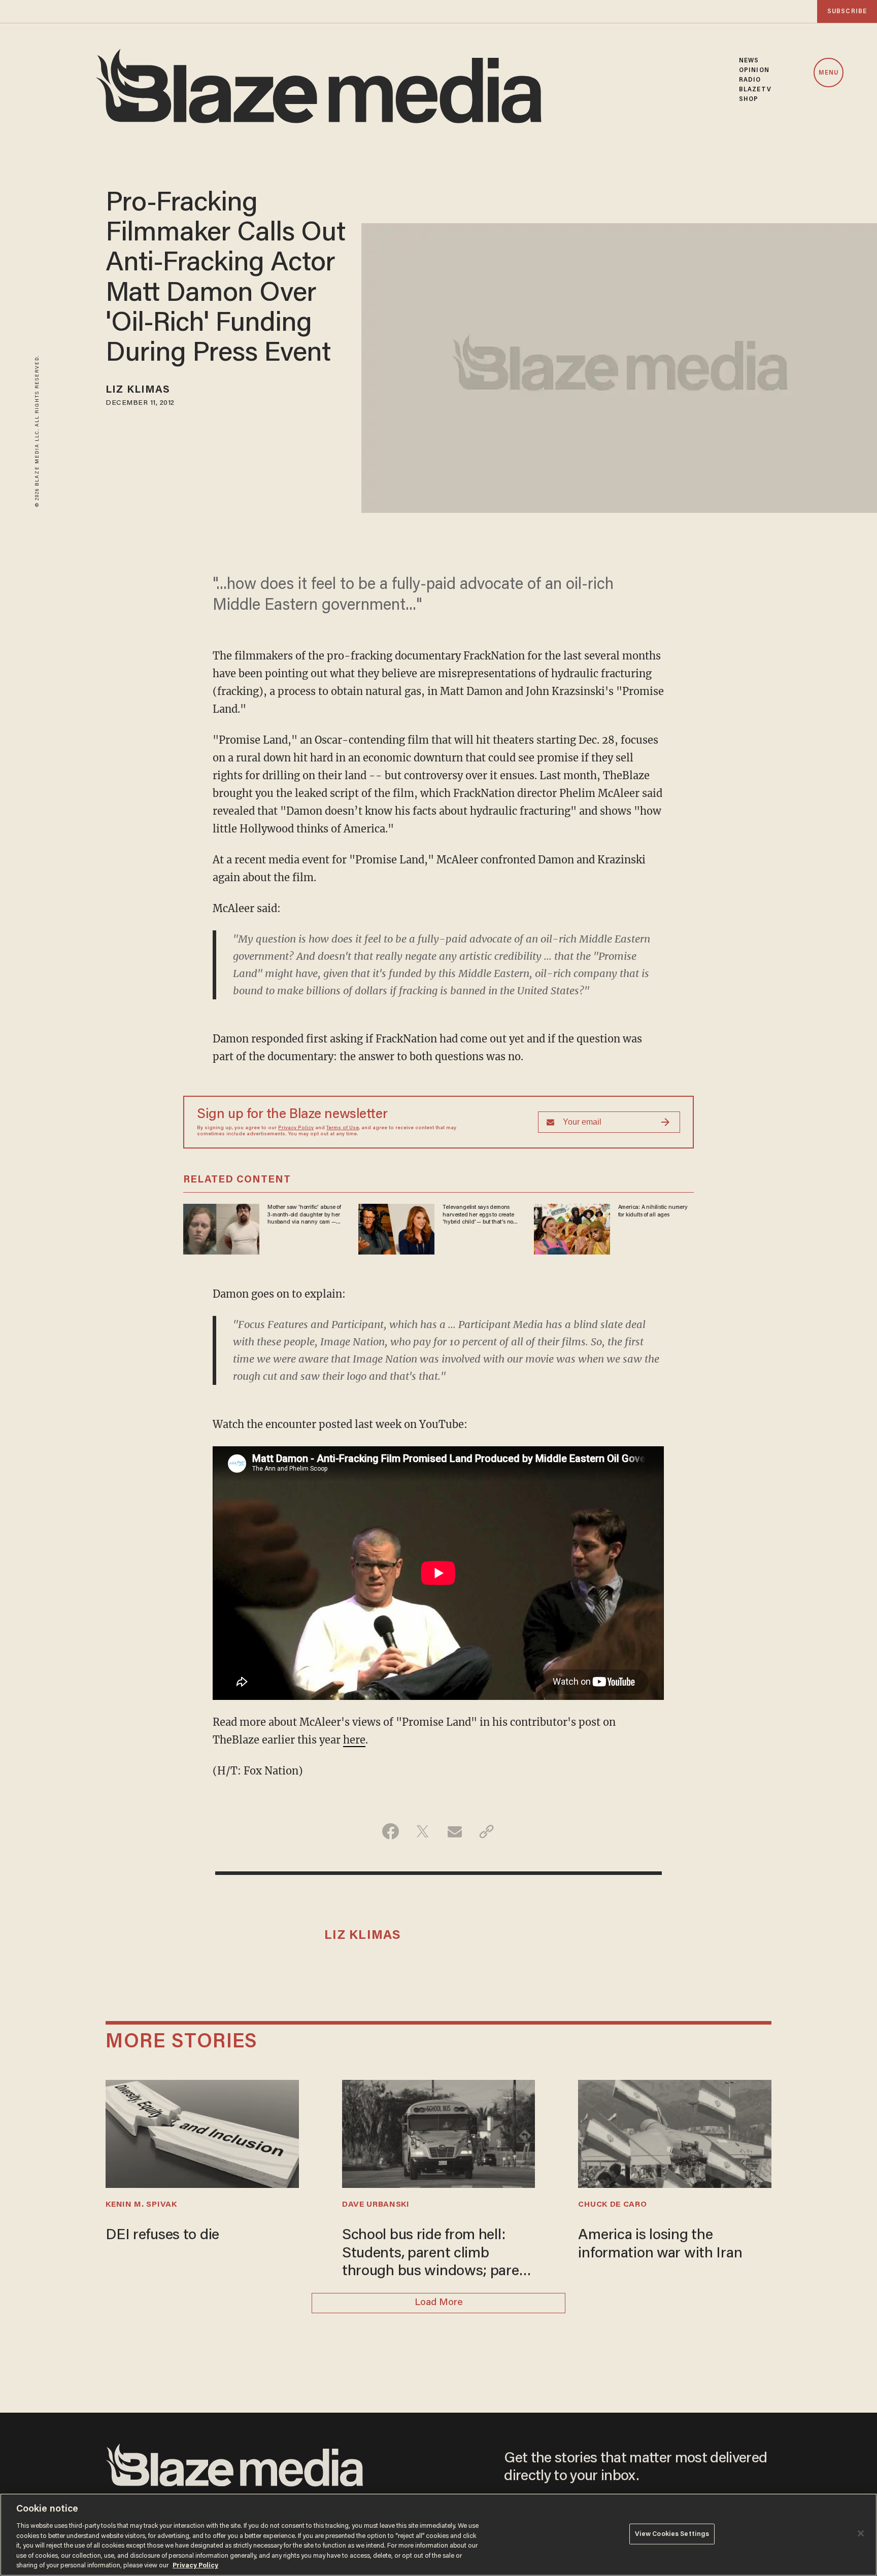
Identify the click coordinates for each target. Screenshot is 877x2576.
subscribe (847, 11)
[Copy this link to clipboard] (486, 1831)
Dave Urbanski (376, 2205)
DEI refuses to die (162, 2236)
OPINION (754, 70)
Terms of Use (343, 1128)
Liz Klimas (138, 390)
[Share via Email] (454, 1831)
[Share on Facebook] (391, 1831)
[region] (438, 2535)
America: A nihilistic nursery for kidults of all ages (653, 1211)
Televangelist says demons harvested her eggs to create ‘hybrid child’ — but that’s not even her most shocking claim (480, 1215)
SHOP (749, 99)
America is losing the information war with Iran (660, 2244)
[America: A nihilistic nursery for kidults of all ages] (572, 1228)
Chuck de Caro (612, 2205)
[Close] (861, 2533)
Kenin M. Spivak (141, 2205)
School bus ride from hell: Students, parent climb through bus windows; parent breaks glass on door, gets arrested (437, 2254)
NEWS (749, 61)
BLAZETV (755, 90)
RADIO (750, 80)
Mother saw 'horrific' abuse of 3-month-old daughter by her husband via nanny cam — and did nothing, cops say (304, 1215)
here (354, 1740)
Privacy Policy (296, 1128)
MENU (829, 73)
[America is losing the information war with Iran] (674, 2132)
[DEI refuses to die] (202, 2132)
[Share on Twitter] (423, 1831)
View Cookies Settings (672, 2534)
